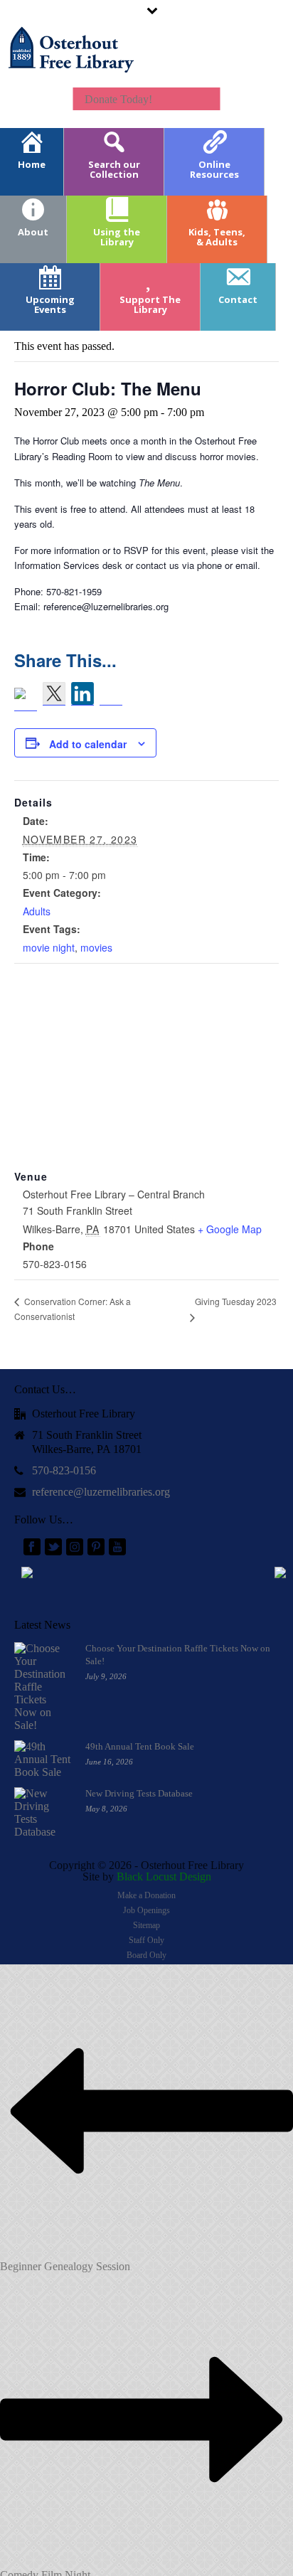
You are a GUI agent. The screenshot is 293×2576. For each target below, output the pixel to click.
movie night (49, 947)
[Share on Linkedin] (82, 694)
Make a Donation (146, 1895)
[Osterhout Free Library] (71, 64)
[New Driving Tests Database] (43, 1813)
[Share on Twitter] (54, 694)
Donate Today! (118, 99)
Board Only (146, 1955)
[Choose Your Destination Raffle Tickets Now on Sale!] (43, 1687)
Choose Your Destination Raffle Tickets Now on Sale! (178, 1655)
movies (96, 947)
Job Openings (146, 1910)
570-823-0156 (64, 1470)
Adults (37, 911)
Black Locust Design (164, 1877)
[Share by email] (111, 694)
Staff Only (146, 1940)
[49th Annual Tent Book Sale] (43, 1760)
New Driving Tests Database (139, 1793)
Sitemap (146, 1925)
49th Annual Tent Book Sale (140, 1746)
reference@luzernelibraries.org (101, 1492)
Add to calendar (88, 744)
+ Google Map (230, 1229)
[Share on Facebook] (26, 699)
